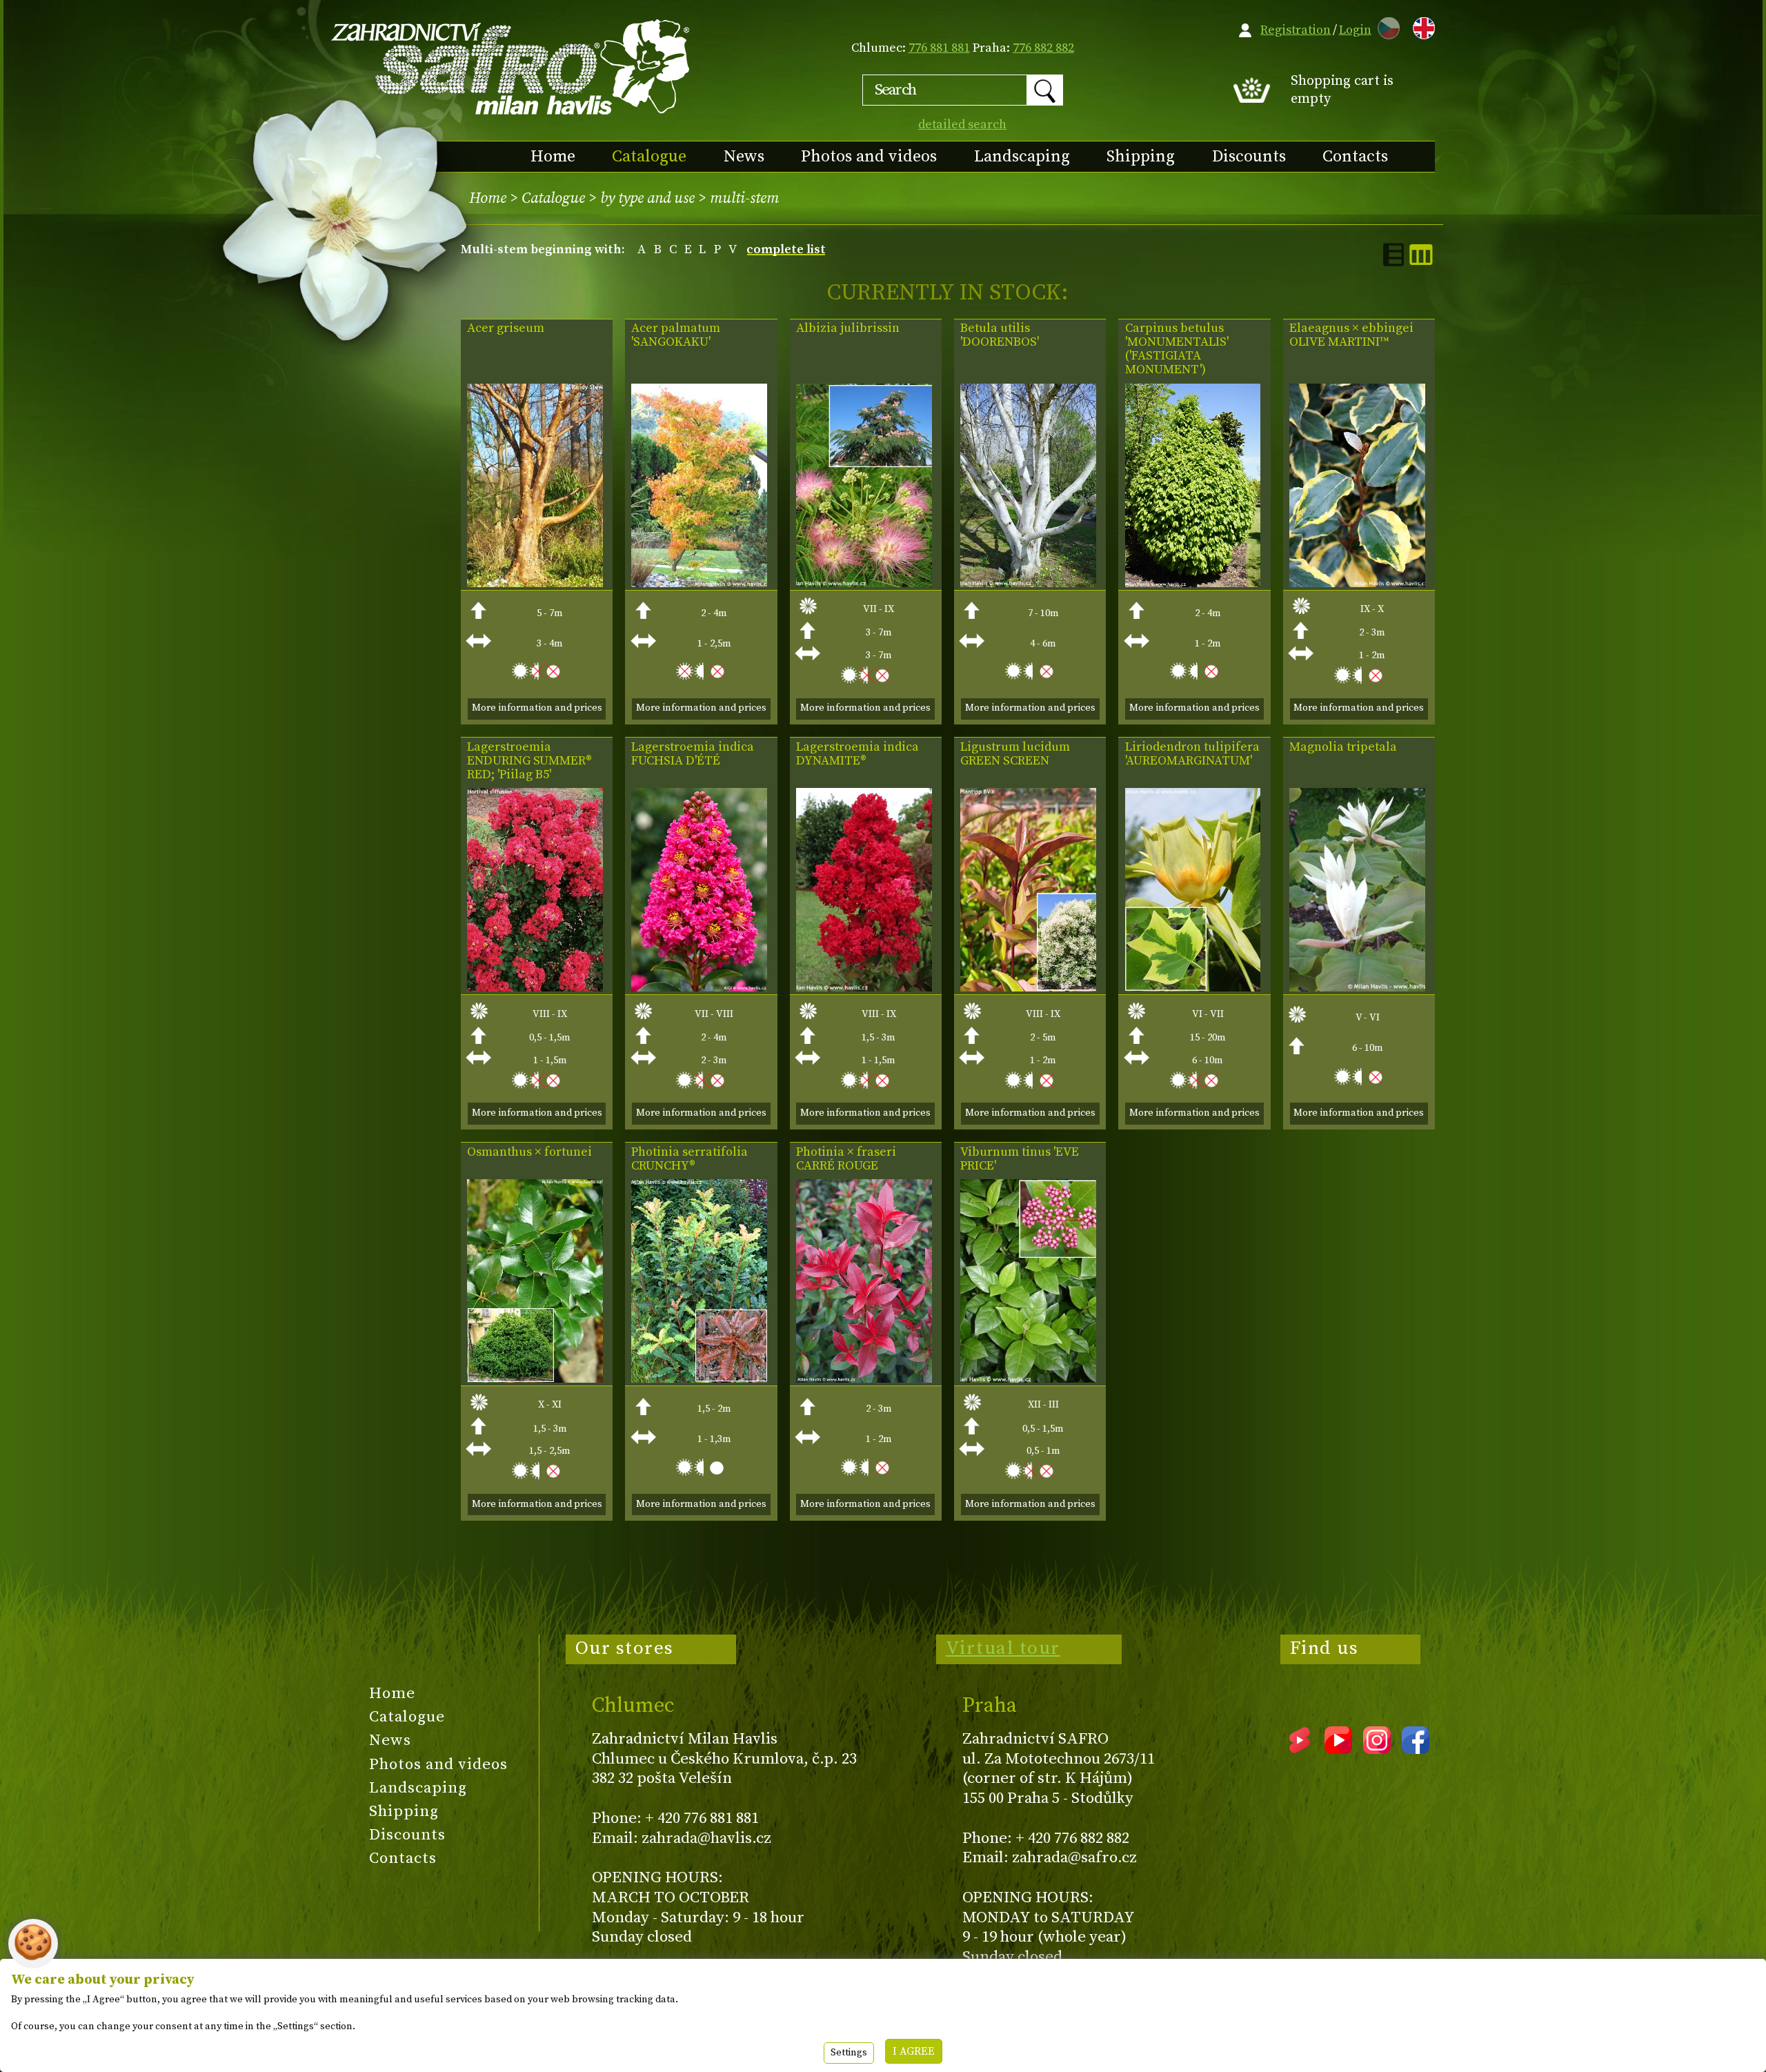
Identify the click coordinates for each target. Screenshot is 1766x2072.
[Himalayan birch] (1028, 583)
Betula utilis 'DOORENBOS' (1000, 335)
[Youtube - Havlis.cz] (1338, 1749)
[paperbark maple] (535, 583)
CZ (1385, 26)
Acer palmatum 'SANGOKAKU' (676, 335)
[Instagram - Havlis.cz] (1377, 1749)
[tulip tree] (1193, 988)
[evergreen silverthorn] (1357, 583)
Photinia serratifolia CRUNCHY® (689, 1159)
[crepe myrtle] (535, 988)
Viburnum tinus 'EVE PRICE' (1020, 1159)
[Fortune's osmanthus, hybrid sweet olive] (535, 1379)
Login (1355, 30)
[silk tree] (864, 583)
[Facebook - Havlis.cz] (1416, 1749)
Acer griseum (506, 328)
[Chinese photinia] (699, 1379)
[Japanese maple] (699, 583)
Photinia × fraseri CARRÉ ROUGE (846, 1159)
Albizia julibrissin (848, 328)
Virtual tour (1003, 1648)
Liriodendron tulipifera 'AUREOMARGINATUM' (1192, 754)
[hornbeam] (1193, 583)
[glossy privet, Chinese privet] (1028, 988)
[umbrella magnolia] (1357, 988)
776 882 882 (1043, 48)
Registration (1296, 30)
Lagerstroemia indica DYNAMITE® (857, 754)
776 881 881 (939, 48)
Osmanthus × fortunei (529, 1152)
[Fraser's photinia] (864, 1379)
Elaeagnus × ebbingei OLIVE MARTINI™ (1351, 335)
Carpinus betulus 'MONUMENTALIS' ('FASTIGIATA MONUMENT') (1177, 349)
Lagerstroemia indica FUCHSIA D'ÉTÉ (693, 754)
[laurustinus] (1028, 1379)
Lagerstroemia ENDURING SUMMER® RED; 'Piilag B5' (529, 761)
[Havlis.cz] (511, 67)
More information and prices (537, 708)
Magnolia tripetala (1343, 747)
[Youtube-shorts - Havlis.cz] (1300, 1749)
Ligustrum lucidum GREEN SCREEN (1015, 754)
